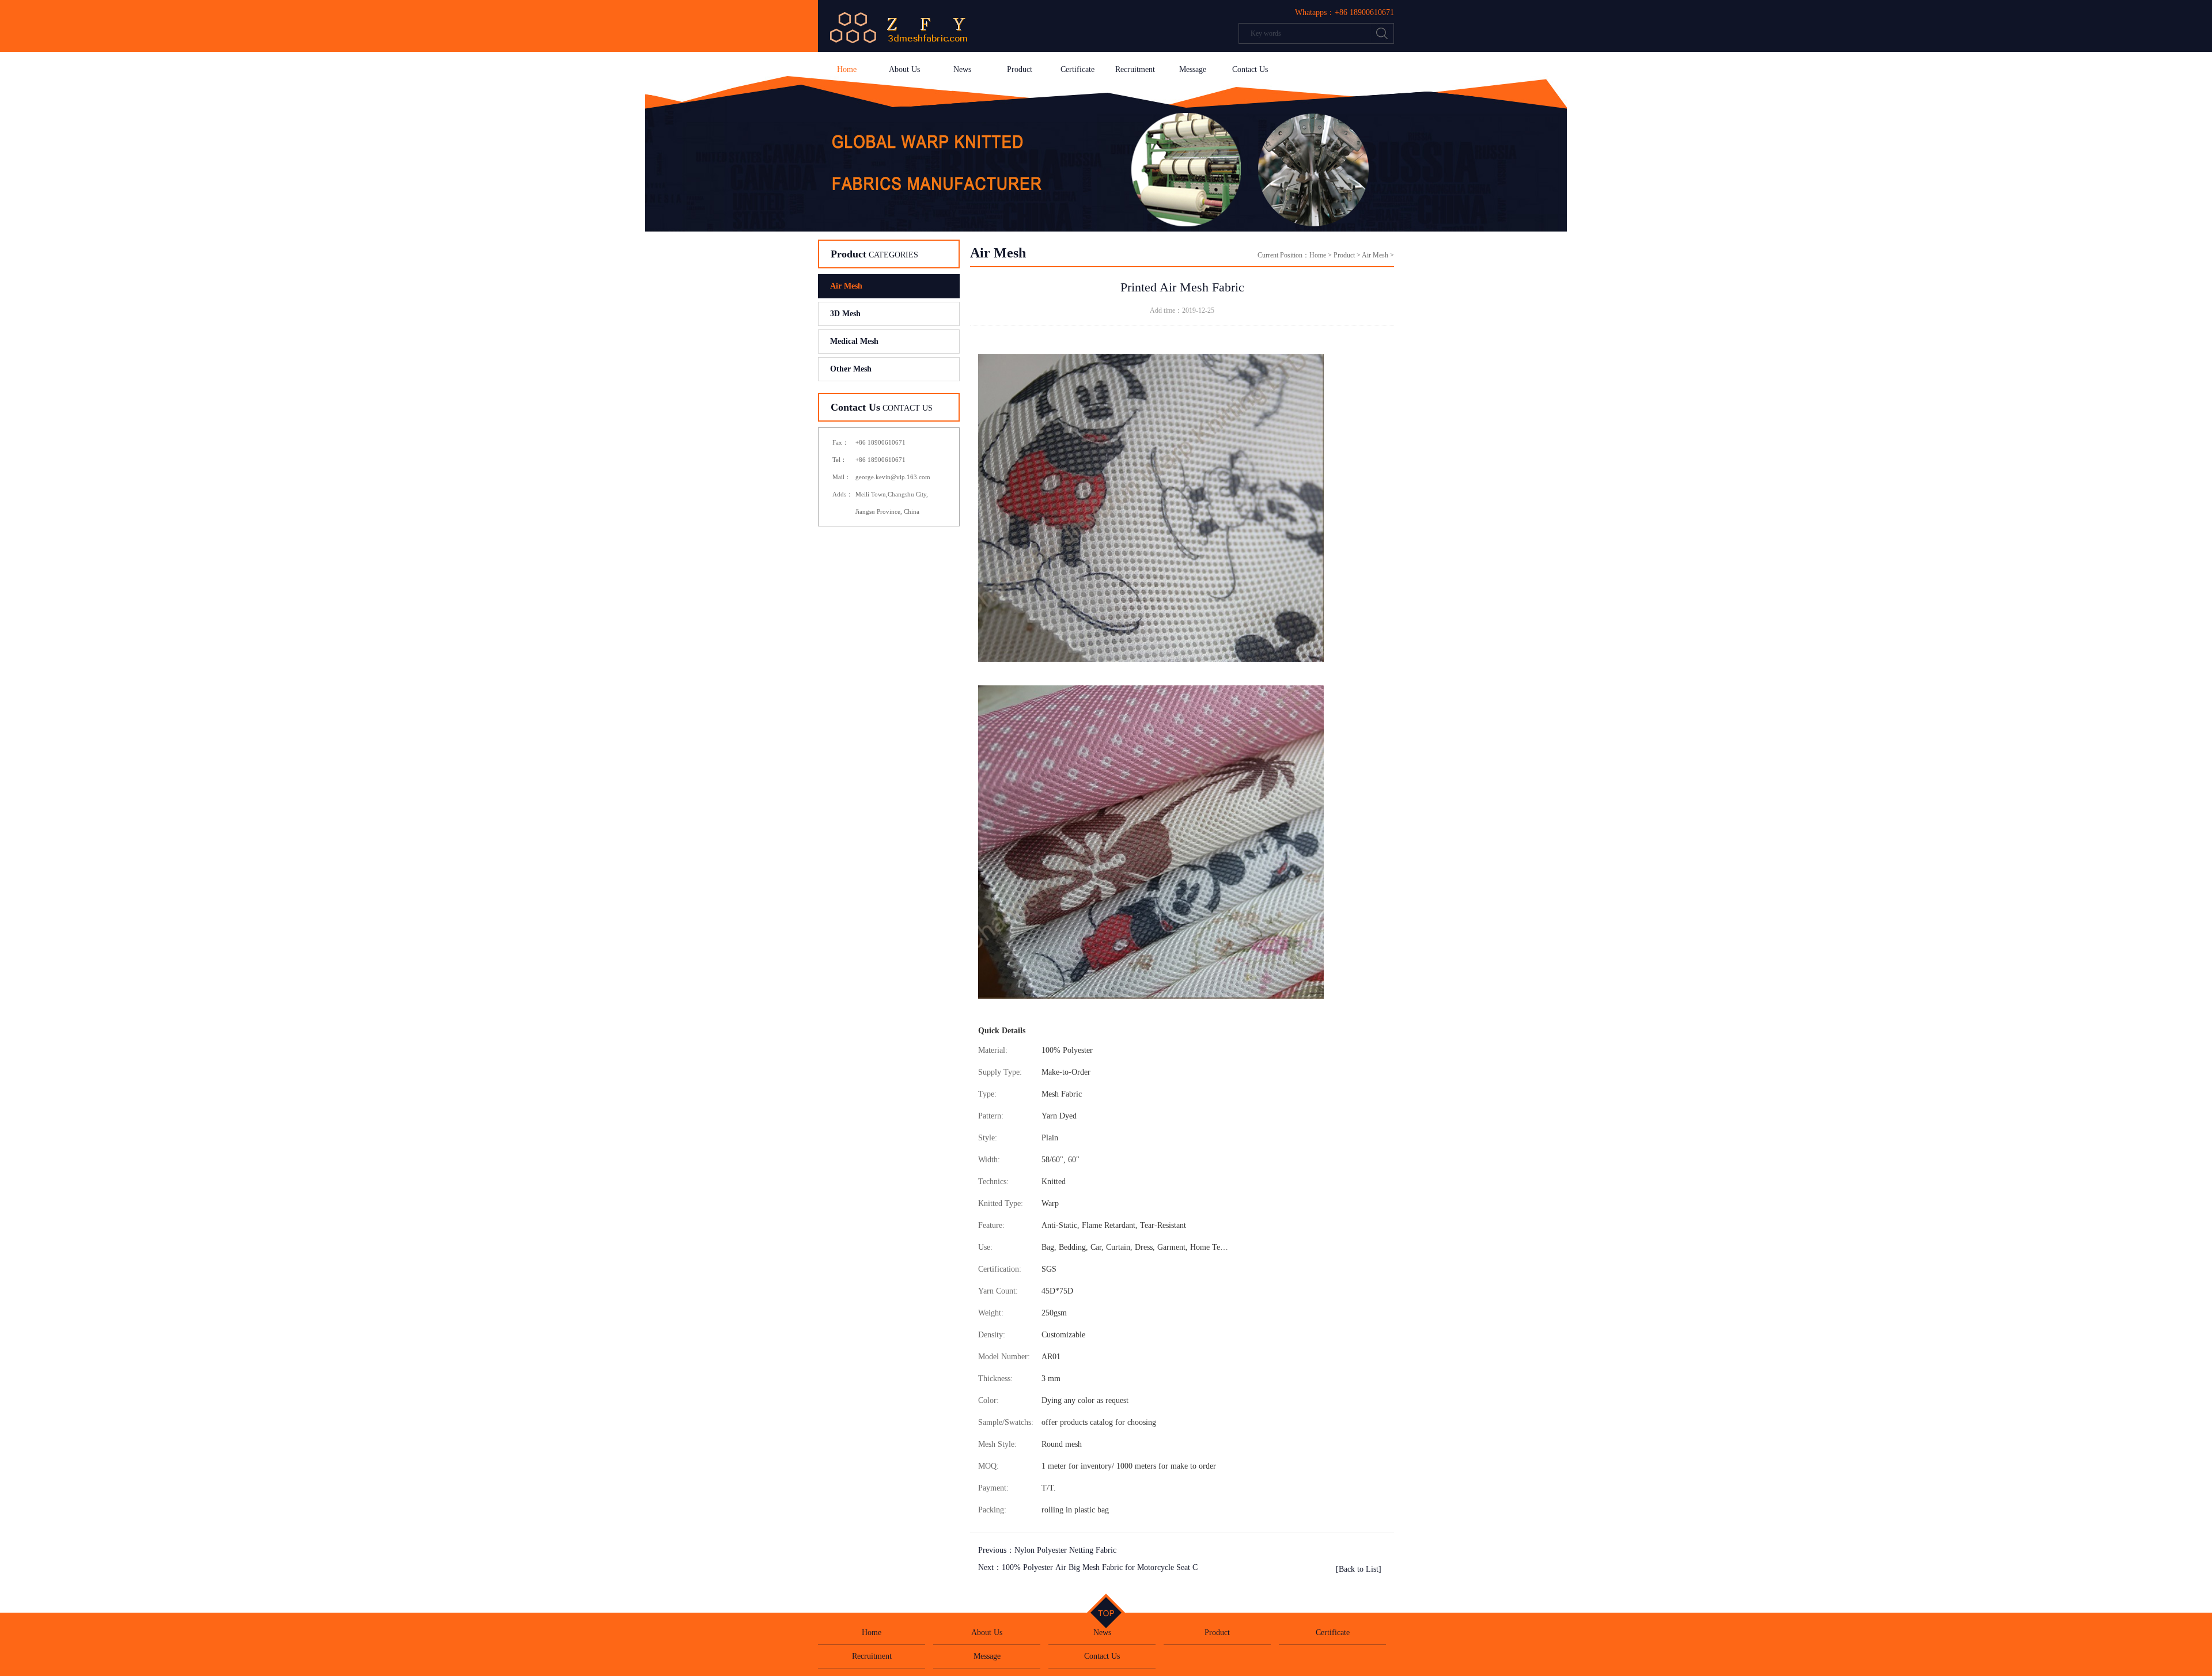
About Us (904, 69)
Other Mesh (851, 369)
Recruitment (1135, 69)
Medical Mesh (854, 341)
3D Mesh (845, 314)
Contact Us (1250, 69)
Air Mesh (846, 286)
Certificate (1077, 69)
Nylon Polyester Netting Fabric (1065, 1550)
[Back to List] (1359, 1569)
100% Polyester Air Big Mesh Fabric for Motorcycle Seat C (1100, 1567)
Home (847, 69)
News (962, 69)
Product (1020, 69)
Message (1193, 69)
